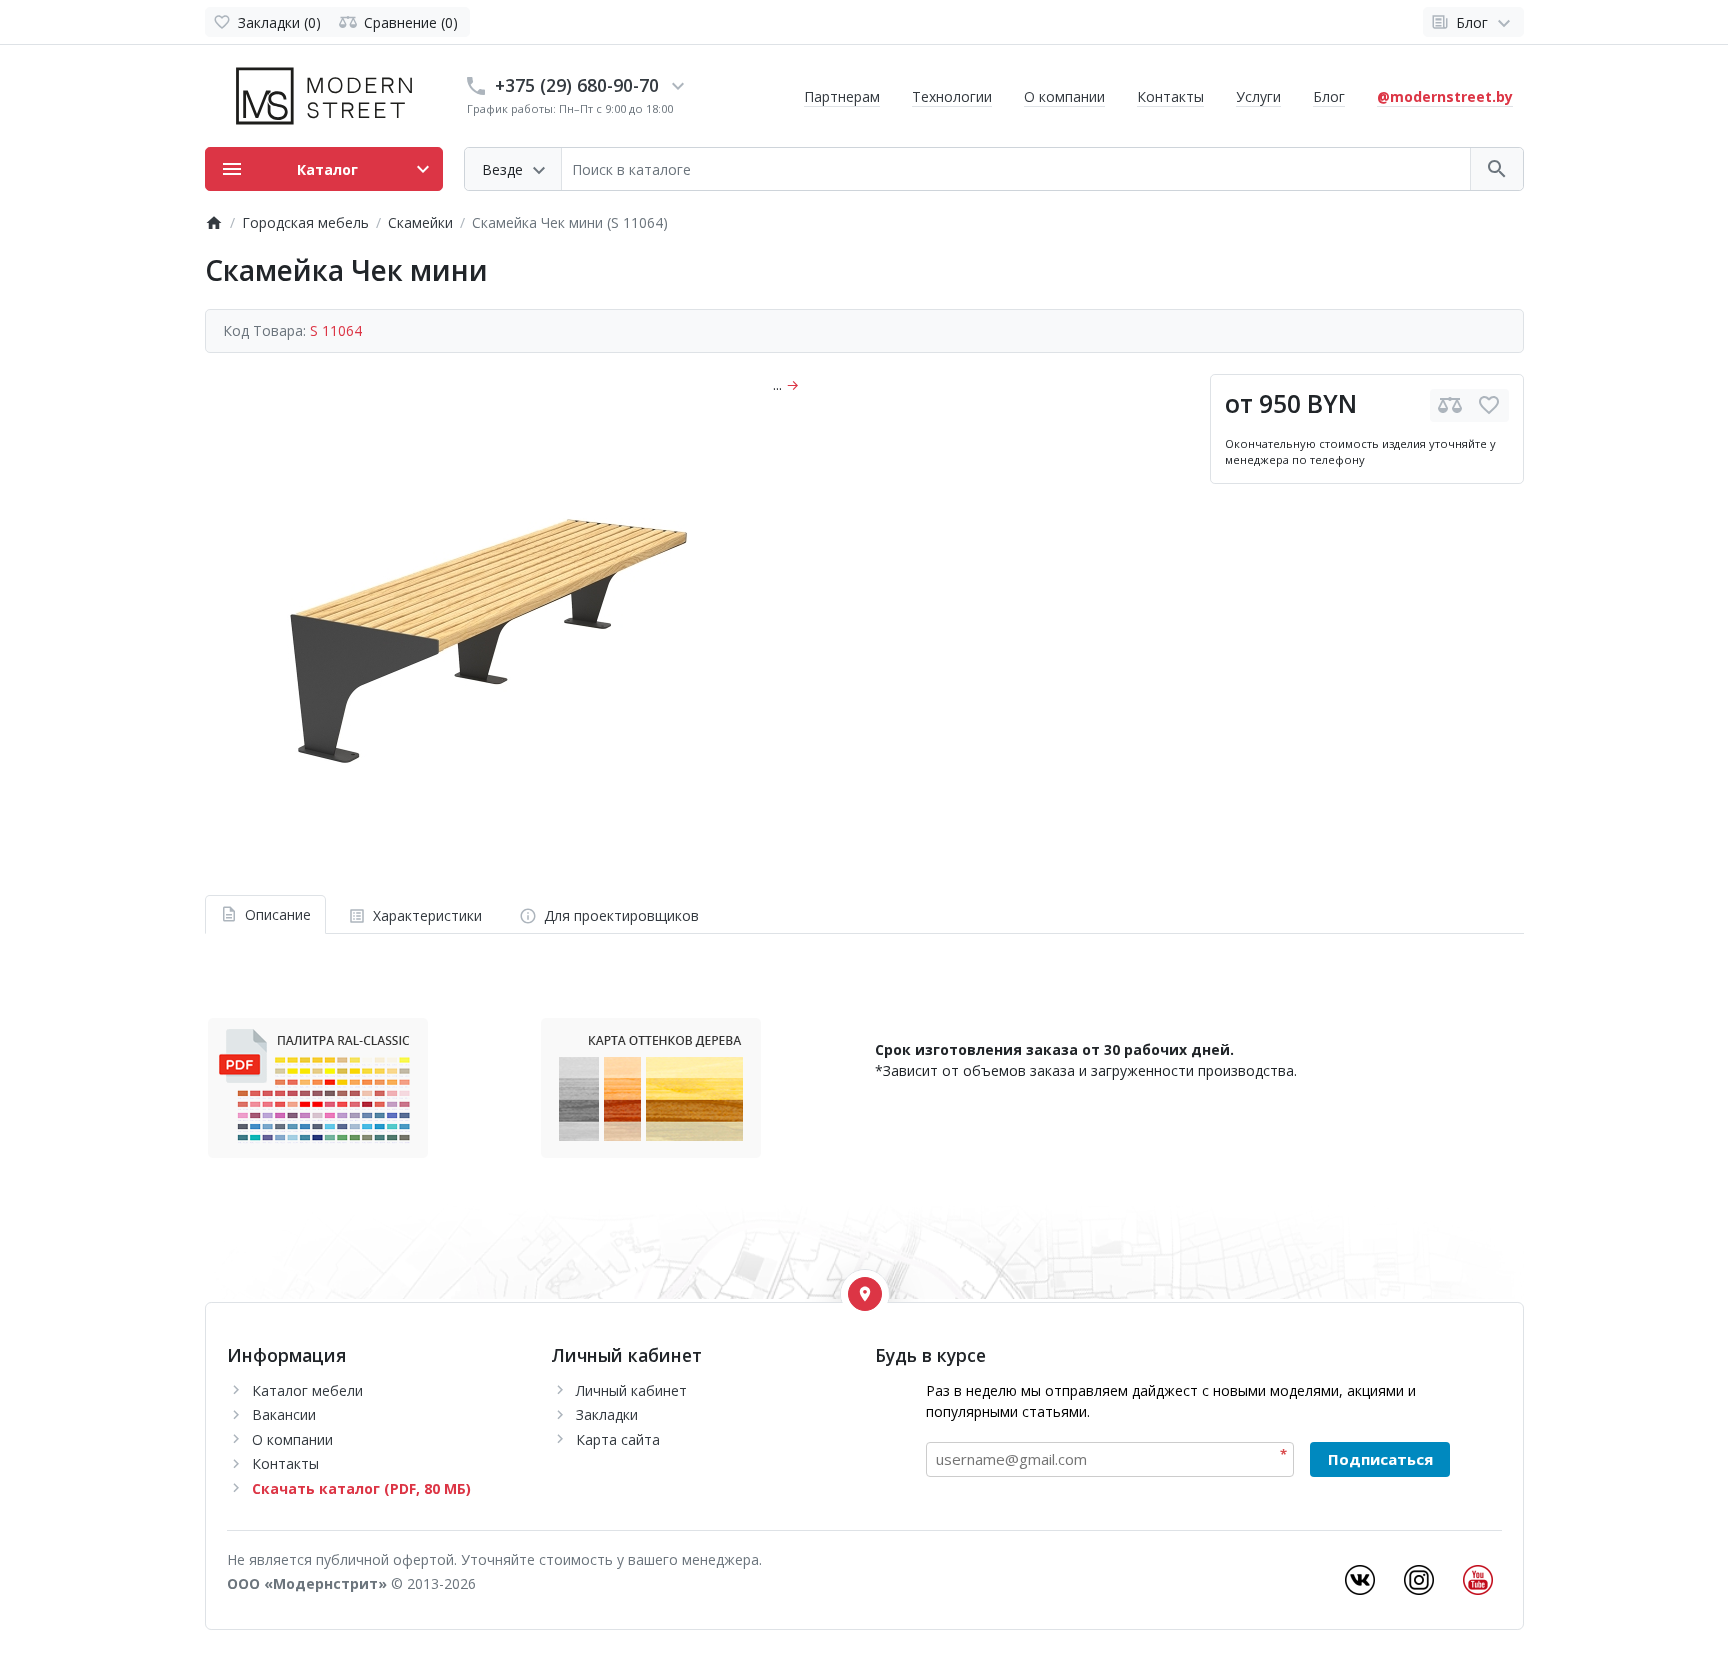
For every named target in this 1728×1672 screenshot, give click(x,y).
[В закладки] (1489, 405)
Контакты (1170, 96)
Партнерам (842, 96)
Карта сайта (618, 1439)
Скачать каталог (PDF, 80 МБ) (361, 1488)
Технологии (952, 96)
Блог (1329, 96)
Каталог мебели (307, 1390)
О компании (1064, 96)
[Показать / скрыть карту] (865, 1294)
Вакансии (284, 1414)
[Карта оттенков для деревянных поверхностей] (651, 1086)
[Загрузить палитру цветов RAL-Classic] (318, 1086)
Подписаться (1380, 1459)
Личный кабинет (631, 1390)
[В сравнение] (1450, 405)
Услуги (1258, 96)
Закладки (607, 1414)
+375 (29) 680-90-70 (577, 85)
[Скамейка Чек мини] (473, 624)
